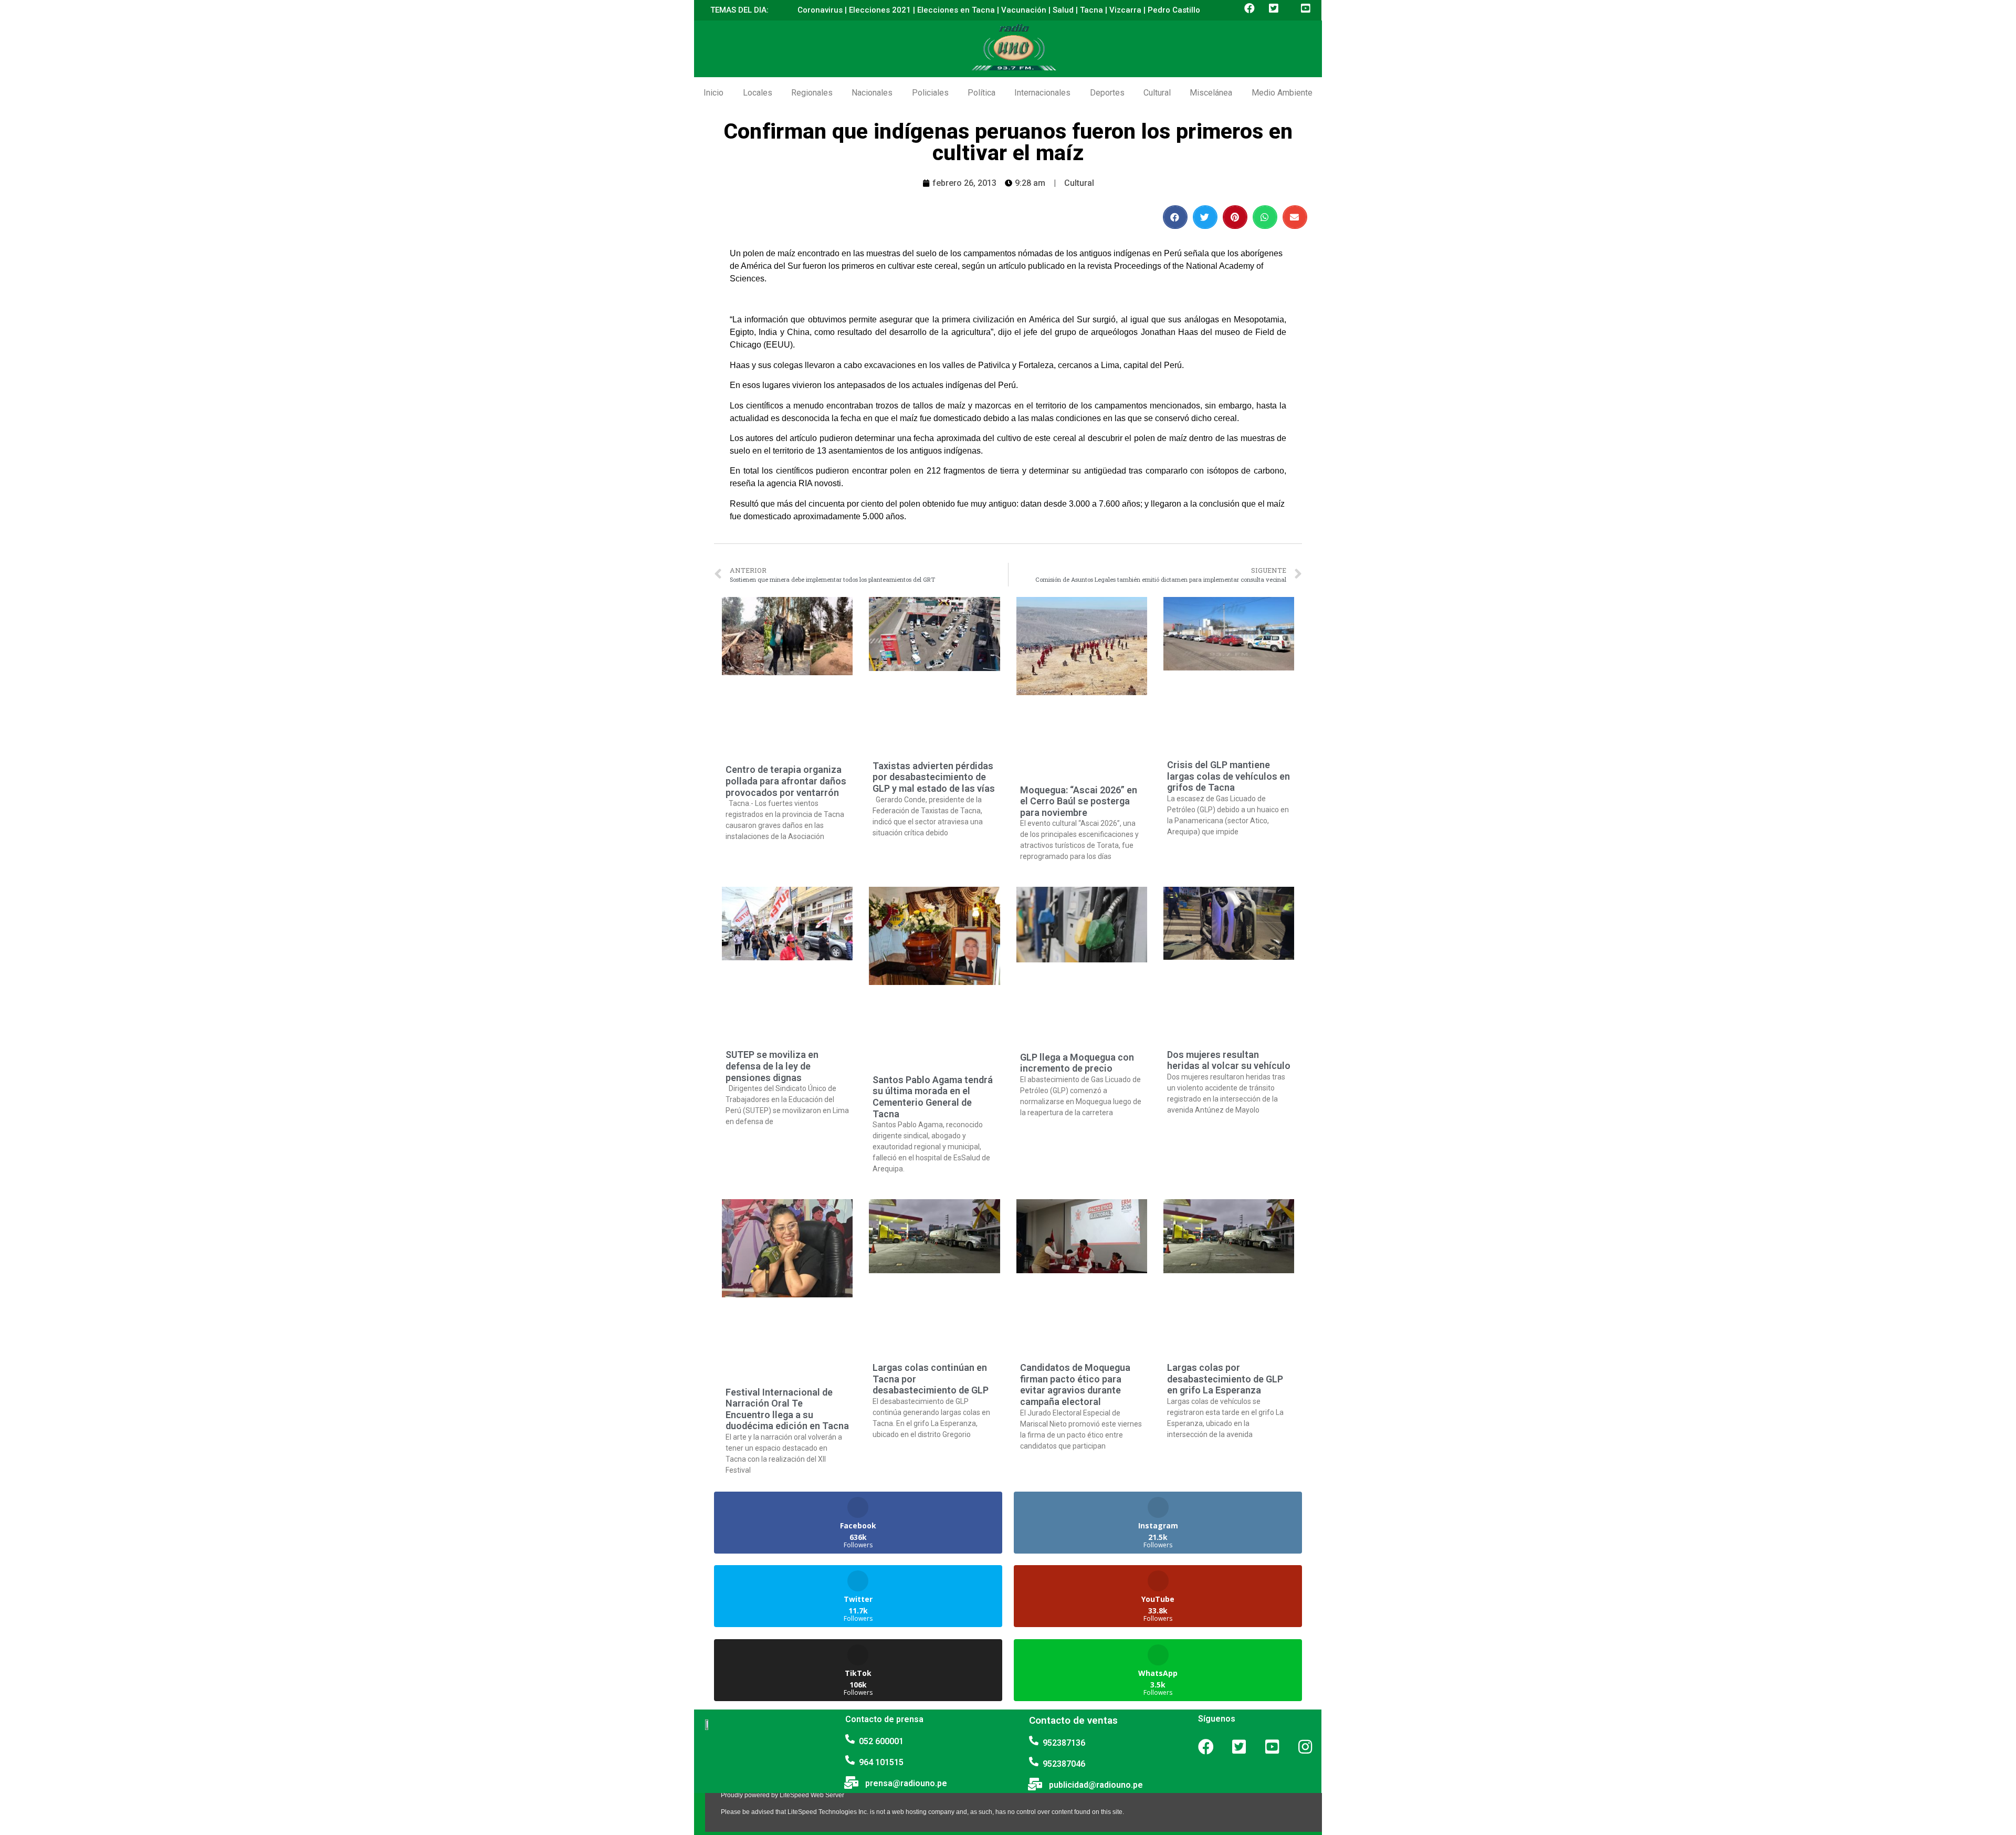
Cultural (1157, 93)
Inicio (713, 93)
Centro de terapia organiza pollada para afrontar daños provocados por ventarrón (786, 781)
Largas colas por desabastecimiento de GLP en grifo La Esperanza (1225, 1379)
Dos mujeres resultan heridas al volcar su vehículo (1229, 1060)
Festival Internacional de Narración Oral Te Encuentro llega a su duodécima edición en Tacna (787, 1409)
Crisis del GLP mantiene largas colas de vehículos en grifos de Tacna (1228, 776)
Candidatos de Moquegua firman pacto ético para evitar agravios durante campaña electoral (1075, 1385)
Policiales (930, 93)
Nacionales (872, 93)
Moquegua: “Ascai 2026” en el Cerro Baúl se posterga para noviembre (1079, 801)
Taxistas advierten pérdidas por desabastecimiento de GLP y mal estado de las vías (934, 777)
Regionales (812, 93)
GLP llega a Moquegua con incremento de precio (1077, 1063)
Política (981, 93)
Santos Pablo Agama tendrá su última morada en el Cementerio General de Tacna (933, 1097)
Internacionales (1042, 93)
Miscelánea (1211, 93)
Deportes (1107, 93)
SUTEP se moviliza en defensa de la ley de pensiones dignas (772, 1066)
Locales (758, 93)
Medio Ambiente (1282, 93)
